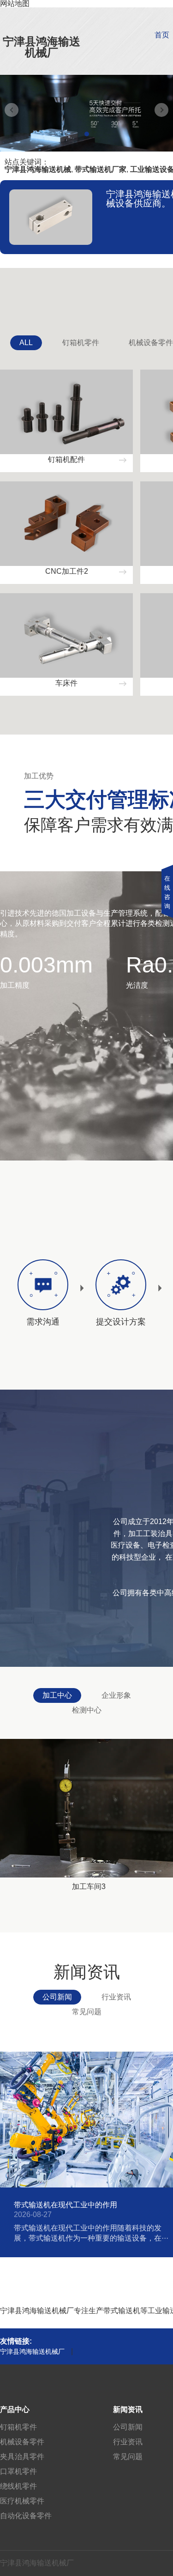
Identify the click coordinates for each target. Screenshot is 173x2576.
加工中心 (57, 1695)
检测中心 (87, 1710)
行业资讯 (116, 1997)
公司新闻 (57, 1997)
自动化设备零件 (26, 2516)
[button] (87, 134)
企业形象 (116, 1695)
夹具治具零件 (22, 2457)
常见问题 (87, 2012)
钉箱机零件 (81, 343)
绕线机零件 (18, 2486)
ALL (26, 343)
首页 (162, 35)
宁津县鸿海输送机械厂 (42, 47)
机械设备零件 (22, 2442)
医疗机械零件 (22, 2501)
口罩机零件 (18, 2471)
